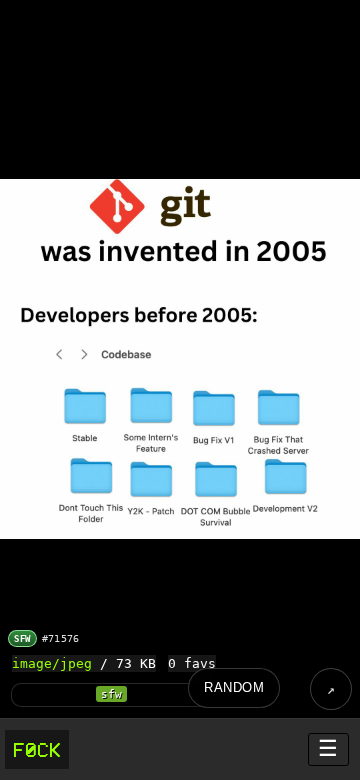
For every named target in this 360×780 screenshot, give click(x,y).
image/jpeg (52, 663)
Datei (331, 689)
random (234, 687)
